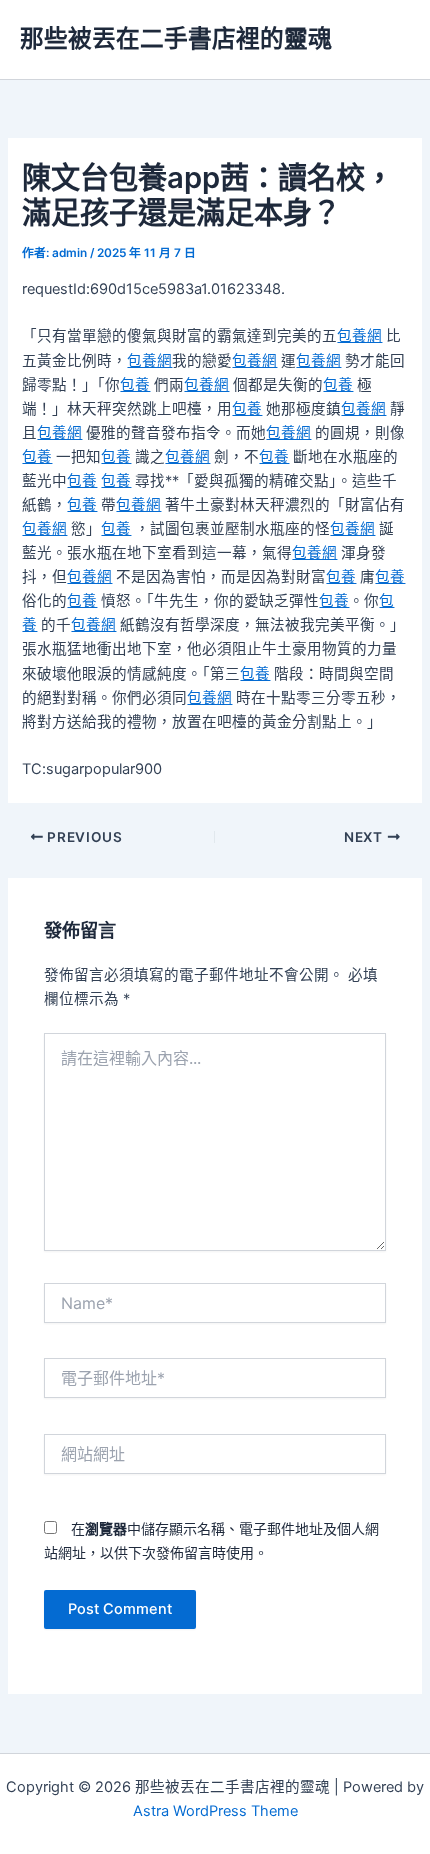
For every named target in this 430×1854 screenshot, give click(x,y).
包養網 (359, 336)
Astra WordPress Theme (215, 1811)
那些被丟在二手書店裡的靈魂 (176, 38)
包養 (135, 385)
